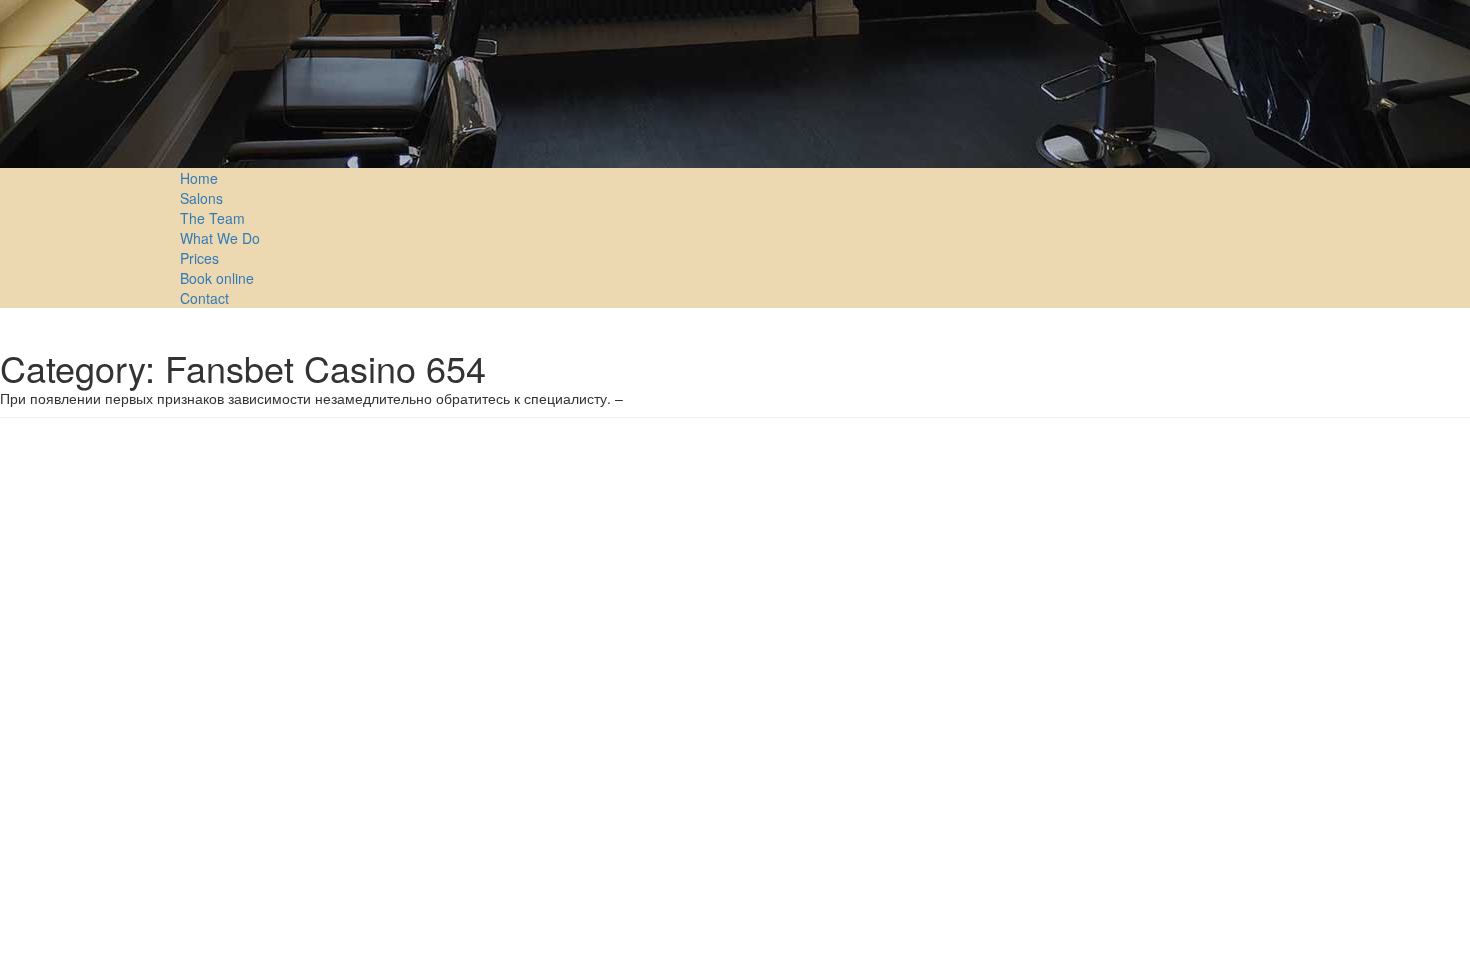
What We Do (220, 238)
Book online (217, 278)
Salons (201, 198)
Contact (204, 298)
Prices (199, 258)
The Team (212, 218)
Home (199, 178)
